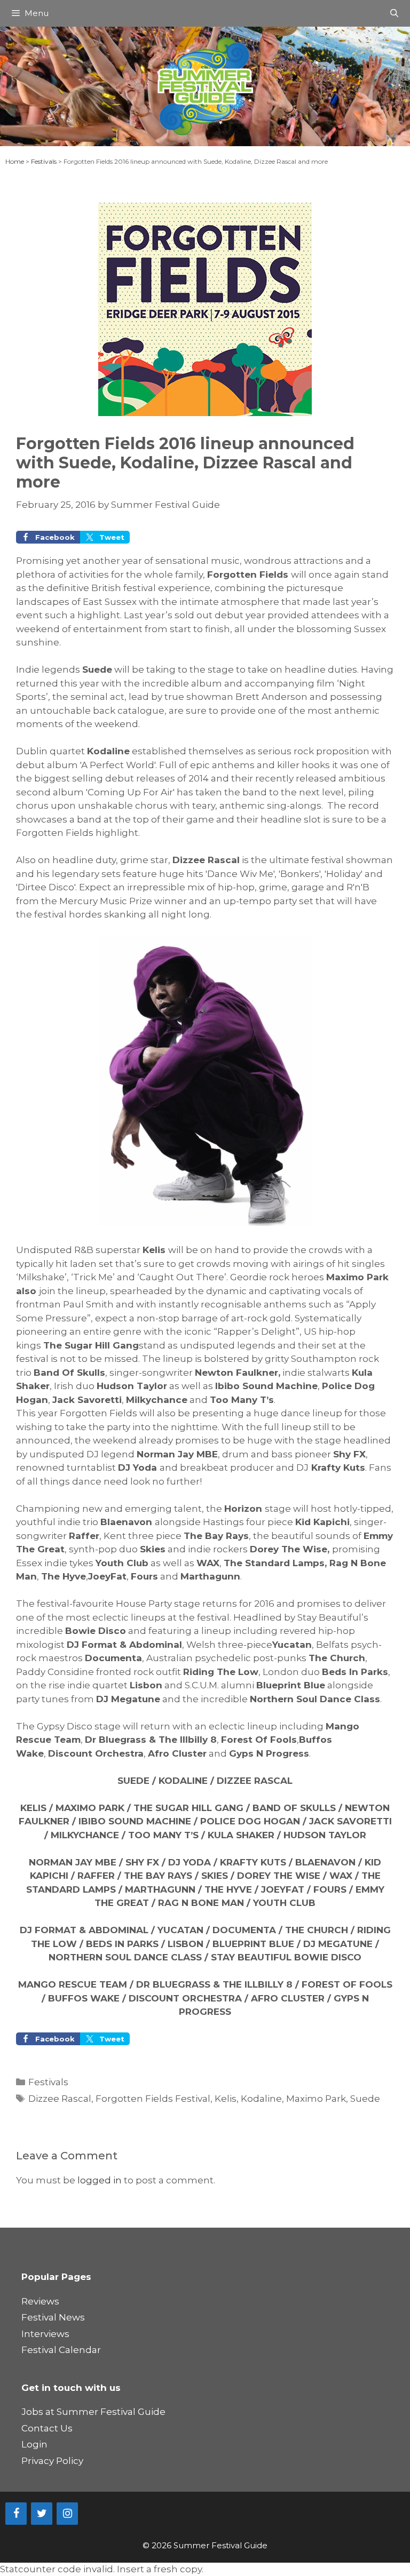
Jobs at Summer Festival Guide (93, 2412)
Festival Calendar (61, 2350)
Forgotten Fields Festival (153, 2099)
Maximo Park (316, 2099)
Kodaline (261, 2099)
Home (15, 161)
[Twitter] (42, 2514)
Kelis (226, 2099)
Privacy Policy (52, 2461)
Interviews (45, 2334)
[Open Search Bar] (394, 13)
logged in (100, 2180)
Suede (365, 2099)
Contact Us (47, 2428)
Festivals (44, 161)
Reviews (40, 2301)
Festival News (53, 2317)
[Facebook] (16, 2514)
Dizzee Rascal (60, 2099)
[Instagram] (67, 2514)
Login (34, 2444)
